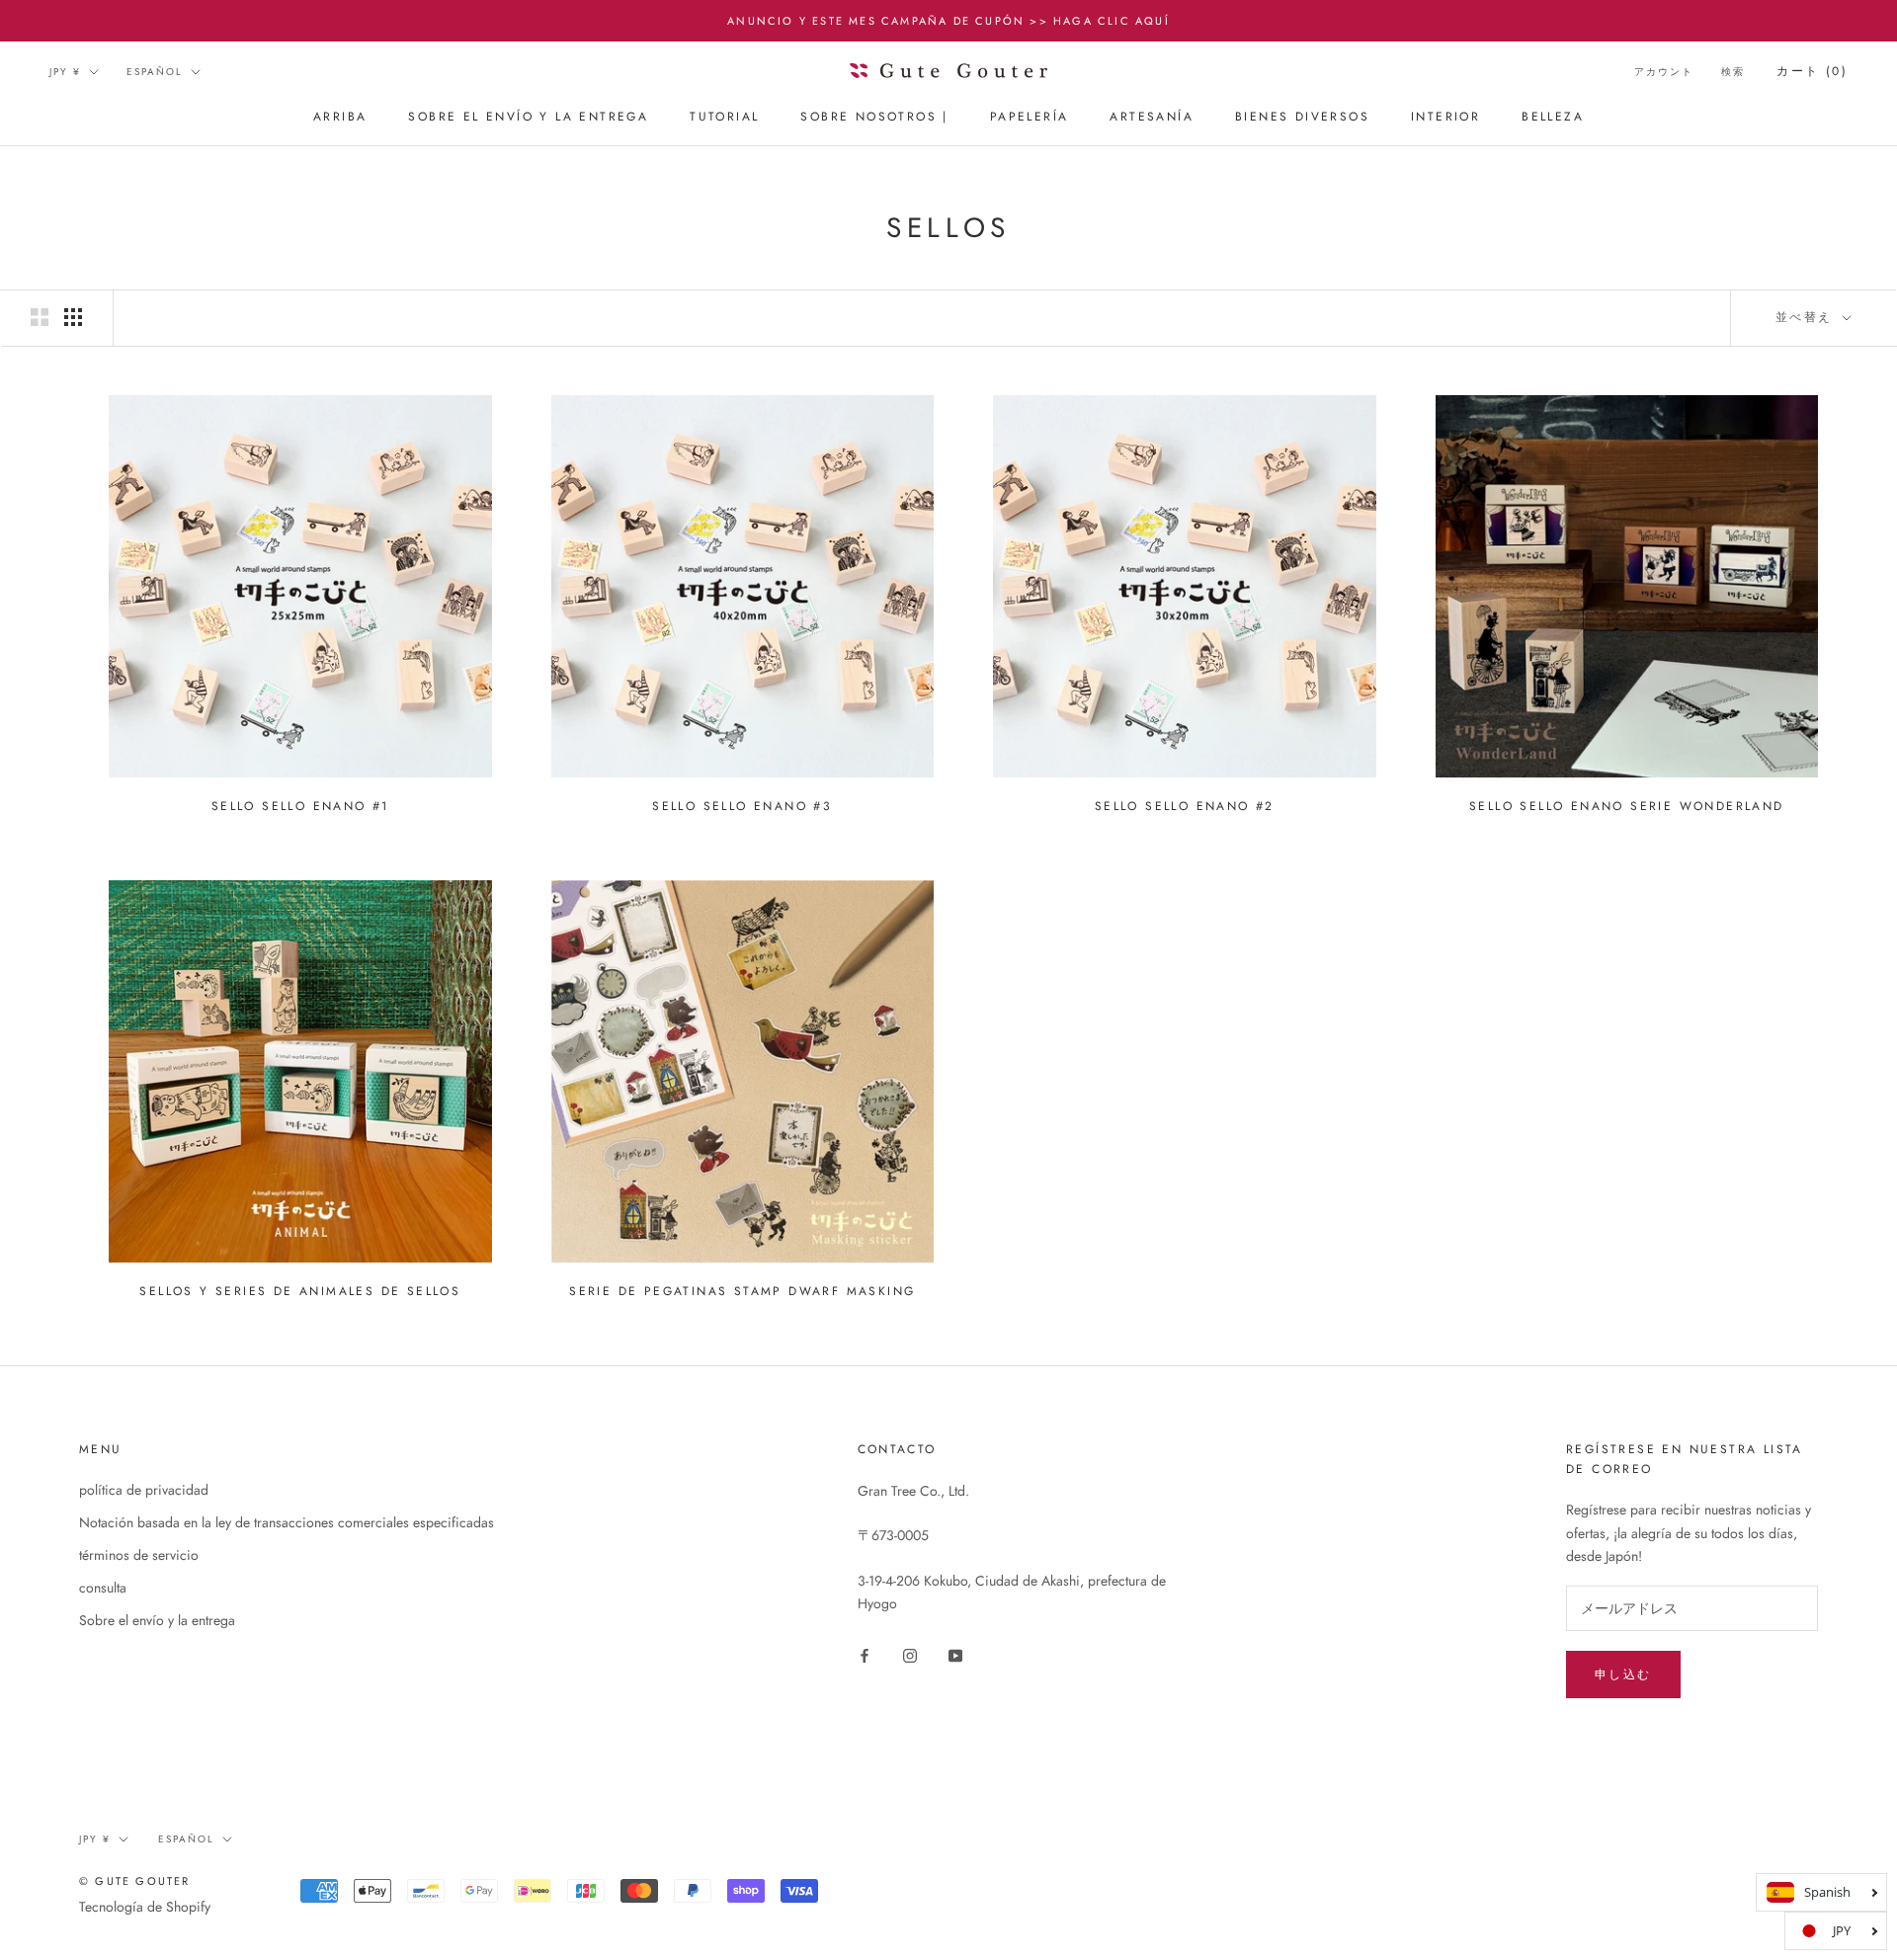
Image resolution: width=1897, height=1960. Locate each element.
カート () (1812, 71)
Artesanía (1152, 118)
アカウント (1664, 72)
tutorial (724, 118)
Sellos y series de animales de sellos (300, 1291)
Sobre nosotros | (874, 118)
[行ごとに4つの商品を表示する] (73, 317)
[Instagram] (910, 1654)
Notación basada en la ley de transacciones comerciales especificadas (287, 1522)
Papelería (1030, 118)
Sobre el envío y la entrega (528, 118)
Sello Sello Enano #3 (742, 806)
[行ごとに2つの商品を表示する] (40, 317)
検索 (1733, 72)
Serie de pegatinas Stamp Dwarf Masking (742, 1291)
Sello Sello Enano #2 (1185, 806)
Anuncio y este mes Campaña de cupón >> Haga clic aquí (948, 21)
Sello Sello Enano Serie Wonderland (1627, 806)
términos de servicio (139, 1555)
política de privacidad (144, 1490)
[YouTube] (955, 1654)
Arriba (340, 118)
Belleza (1553, 118)
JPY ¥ (65, 72)
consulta (103, 1588)
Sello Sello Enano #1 (300, 806)
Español (155, 72)
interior (1445, 118)
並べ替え (1807, 317)
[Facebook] (865, 1654)
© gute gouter (135, 1881)
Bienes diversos (1302, 118)
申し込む (1623, 1674)
